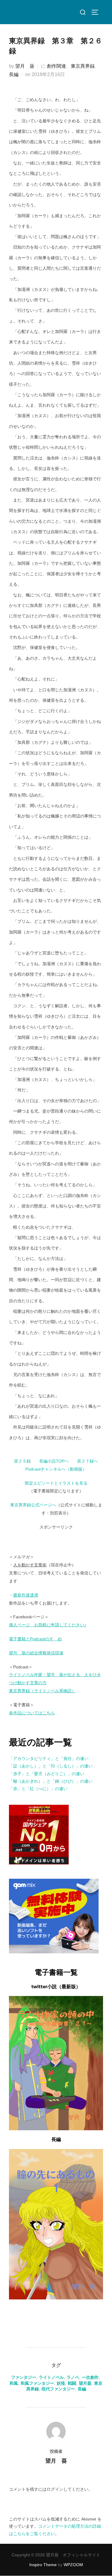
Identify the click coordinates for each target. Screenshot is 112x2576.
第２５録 (22, 1461)
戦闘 (72, 2383)
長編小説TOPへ (54, 1461)
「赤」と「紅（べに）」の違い (38, 1789)
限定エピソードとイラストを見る (56, 1483)
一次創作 (90, 2377)
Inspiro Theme (43, 2565)
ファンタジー (24, 2377)
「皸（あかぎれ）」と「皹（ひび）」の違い (51, 1781)
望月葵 (85, 2383)
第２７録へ (88, 1461)
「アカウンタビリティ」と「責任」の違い (49, 1759)
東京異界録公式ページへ (33, 1505)
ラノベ (73, 2377)
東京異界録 (83, 66)
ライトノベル (51, 2377)
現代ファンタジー (58, 2389)
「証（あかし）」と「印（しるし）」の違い (51, 1766)
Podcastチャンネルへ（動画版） (56, 1469)
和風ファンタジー (37, 2383)
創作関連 (56, 66)
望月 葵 (25, 66)
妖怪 (61, 2383)
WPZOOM (73, 2565)
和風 (14, 2383)
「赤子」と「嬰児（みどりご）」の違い (47, 1774)
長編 (14, 74)
